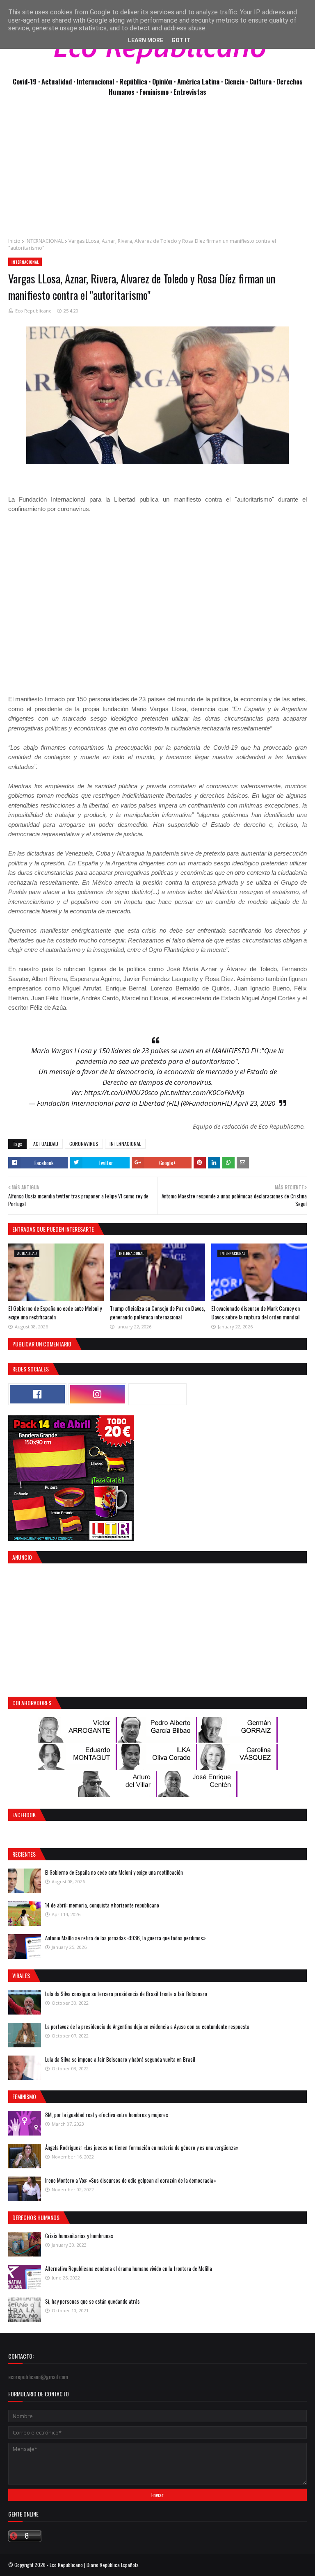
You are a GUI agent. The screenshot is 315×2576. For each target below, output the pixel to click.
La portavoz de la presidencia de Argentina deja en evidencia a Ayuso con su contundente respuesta (147, 2026)
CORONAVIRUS (84, 1144)
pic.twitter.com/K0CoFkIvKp (202, 1092)
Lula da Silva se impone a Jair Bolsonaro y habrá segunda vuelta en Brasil (120, 2059)
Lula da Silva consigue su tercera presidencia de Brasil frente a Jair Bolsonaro (126, 1994)
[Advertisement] (157, 171)
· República (132, 81)
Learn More (146, 40)
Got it (181, 40)
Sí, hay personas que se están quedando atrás (92, 2301)
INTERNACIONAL (45, 241)
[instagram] (98, 1394)
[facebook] (37, 1394)
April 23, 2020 (255, 1103)
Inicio (14, 241)
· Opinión (161, 81)
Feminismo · (156, 92)
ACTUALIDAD (46, 1144)
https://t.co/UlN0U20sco (121, 1092)
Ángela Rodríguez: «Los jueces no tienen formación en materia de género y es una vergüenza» (142, 2147)
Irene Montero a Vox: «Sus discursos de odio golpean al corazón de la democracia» (131, 2180)
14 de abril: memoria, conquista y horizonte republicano (102, 1905)
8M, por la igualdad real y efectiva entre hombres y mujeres (107, 2115)
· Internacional (95, 81)
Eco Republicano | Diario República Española (94, 2565)
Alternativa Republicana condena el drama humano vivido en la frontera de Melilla (129, 2268)
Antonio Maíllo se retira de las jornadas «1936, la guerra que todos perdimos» (126, 1938)
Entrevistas (190, 92)
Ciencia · (237, 81)
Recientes (24, 1854)
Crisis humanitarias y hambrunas (79, 2236)
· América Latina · (199, 81)
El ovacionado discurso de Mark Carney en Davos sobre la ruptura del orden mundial (256, 1312)
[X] (157, 1394)
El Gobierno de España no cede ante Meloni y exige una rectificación (55, 1312)
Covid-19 (25, 81)
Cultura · (263, 81)
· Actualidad (56, 81)
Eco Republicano (33, 311)
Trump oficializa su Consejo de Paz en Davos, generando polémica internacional (157, 1312)
